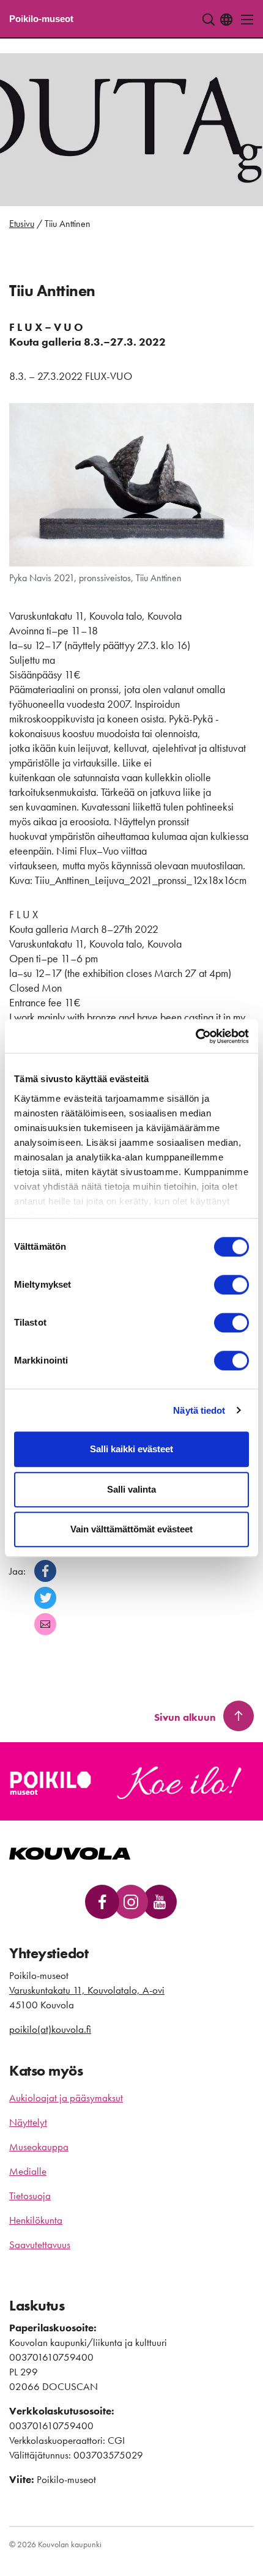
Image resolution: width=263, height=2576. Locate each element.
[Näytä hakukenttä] (209, 20)
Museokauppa (39, 2147)
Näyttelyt (28, 2122)
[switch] (232, 1285)
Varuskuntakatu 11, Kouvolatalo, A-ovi (87, 1990)
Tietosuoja (30, 2196)
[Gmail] (45, 1624)
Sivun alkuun (185, 1717)
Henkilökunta (36, 2220)
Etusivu (22, 224)
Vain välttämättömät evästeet (131, 1529)
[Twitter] (45, 1598)
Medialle (28, 2171)
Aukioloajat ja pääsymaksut (66, 2098)
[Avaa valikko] (244, 20)
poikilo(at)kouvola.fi (50, 2029)
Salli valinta (131, 1489)
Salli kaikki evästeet (131, 1449)
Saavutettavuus (40, 2244)
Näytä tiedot (199, 1410)
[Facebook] (45, 1571)
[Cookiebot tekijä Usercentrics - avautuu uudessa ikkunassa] (195, 1036)
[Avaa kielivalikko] (226, 20)
